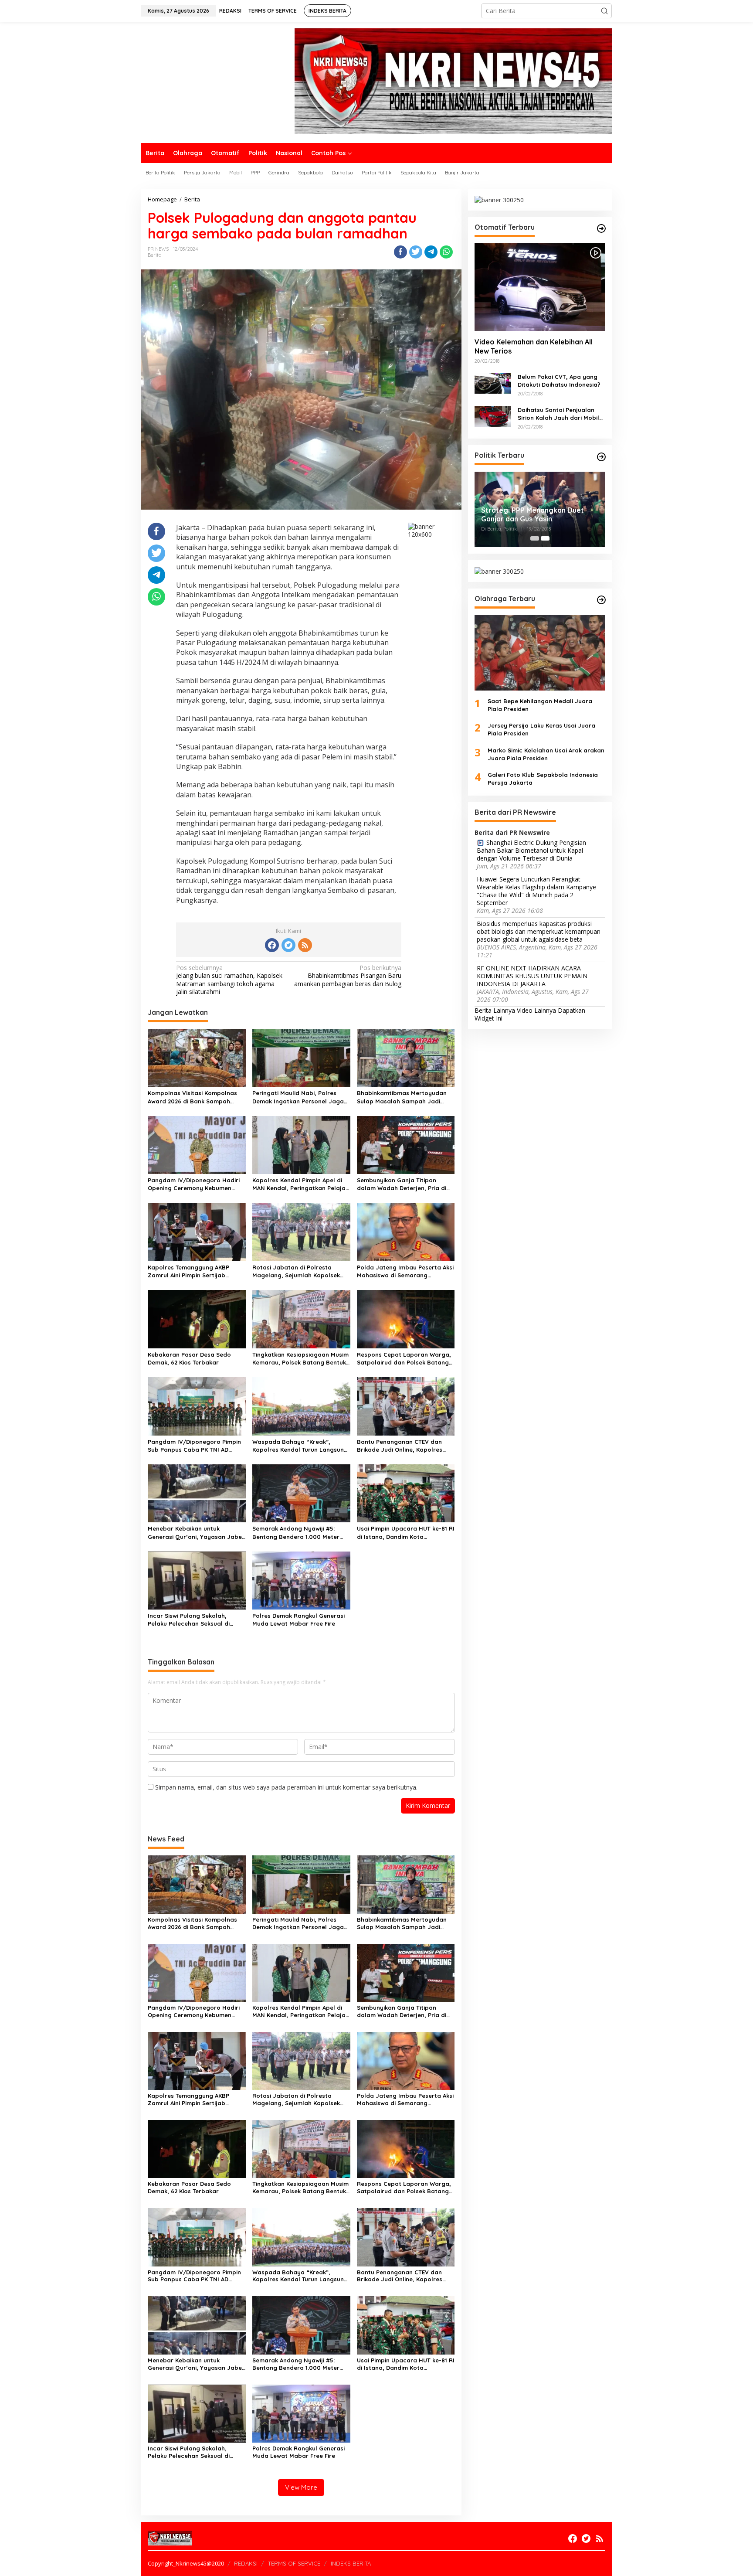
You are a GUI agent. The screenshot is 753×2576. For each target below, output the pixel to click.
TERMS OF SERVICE (294, 2563)
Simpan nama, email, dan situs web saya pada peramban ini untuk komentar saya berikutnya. (286, 1787)
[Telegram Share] (431, 252)
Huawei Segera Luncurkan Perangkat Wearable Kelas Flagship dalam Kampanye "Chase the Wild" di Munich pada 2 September (536, 891)
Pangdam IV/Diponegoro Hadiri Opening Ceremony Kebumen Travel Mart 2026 (194, 1184)
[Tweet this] (416, 252)
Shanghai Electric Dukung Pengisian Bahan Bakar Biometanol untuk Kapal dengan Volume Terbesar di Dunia (531, 850)
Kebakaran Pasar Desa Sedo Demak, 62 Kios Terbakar (189, 1358)
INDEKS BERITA (351, 2563)
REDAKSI (246, 2563)
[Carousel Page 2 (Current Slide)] (545, 538)
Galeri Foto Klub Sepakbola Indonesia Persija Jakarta (543, 779)
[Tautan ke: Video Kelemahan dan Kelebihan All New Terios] (540, 287)
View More (301, 2487)
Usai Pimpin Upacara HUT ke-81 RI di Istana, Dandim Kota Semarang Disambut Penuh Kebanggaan (406, 1533)
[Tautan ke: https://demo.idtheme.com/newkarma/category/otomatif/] (601, 228)
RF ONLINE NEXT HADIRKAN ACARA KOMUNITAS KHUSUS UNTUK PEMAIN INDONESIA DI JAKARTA (532, 976)
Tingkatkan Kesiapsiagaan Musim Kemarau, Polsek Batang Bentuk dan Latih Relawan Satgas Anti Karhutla (300, 1359)
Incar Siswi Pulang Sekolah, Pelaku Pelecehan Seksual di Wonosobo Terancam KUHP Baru (195, 1620)
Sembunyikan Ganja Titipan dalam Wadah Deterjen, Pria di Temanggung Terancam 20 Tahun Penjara (405, 1184)
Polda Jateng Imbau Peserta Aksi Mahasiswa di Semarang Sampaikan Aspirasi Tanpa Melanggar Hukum (405, 1271)
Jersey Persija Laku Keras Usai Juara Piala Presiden (541, 729)
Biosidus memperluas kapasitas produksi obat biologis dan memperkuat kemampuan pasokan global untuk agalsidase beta (539, 931)
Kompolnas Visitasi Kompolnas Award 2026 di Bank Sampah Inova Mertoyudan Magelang (192, 1097)
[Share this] (400, 252)
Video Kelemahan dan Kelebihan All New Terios (534, 346)
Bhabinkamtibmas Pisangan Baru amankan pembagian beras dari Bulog (348, 976)
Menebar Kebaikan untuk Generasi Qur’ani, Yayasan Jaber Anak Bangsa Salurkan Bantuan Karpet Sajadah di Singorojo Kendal (196, 1533)
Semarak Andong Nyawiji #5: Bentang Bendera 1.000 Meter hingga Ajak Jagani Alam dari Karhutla (296, 1533)
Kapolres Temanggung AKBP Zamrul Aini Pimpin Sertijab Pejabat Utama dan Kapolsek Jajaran (191, 1271)
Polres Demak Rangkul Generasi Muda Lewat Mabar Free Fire (298, 1620)
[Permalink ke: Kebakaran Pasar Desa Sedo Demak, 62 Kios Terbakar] (197, 1319)
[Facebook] (272, 945)
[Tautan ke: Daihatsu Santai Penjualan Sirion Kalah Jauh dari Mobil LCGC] (493, 415)
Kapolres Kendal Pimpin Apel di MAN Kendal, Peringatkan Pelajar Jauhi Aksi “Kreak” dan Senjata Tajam (300, 1184)
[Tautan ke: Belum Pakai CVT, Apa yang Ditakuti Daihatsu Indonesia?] (493, 382)
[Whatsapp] (446, 252)
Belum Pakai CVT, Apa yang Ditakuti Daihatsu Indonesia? (559, 380)
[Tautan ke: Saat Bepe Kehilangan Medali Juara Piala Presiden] (540, 652)
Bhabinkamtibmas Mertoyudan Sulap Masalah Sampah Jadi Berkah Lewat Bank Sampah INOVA (402, 1097)
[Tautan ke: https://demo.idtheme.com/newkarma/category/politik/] (601, 457)
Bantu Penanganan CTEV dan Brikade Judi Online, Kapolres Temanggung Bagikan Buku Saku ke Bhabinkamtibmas (404, 1446)
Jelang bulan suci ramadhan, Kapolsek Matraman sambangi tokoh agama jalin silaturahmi (229, 980)
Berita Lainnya (495, 1010)
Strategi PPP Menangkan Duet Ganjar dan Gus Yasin (533, 514)
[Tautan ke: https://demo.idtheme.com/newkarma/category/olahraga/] (601, 600)
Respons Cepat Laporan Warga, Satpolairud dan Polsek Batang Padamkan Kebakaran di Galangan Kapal (404, 1359)
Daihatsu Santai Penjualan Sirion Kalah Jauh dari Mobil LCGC (558, 413)
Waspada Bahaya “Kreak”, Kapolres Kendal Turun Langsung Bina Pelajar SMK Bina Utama (300, 1446)
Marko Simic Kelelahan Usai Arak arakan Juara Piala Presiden (546, 754)
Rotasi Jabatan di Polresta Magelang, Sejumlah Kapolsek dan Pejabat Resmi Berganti (296, 1271)
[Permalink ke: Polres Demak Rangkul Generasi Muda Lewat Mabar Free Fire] (301, 1580)
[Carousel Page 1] (535, 538)
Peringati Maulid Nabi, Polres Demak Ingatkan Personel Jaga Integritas (298, 1097)
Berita (155, 255)
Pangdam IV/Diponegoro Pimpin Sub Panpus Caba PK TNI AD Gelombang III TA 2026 (194, 1446)
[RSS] (305, 945)
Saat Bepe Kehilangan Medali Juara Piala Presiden (540, 704)
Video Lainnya (536, 1010)
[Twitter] (288, 945)
